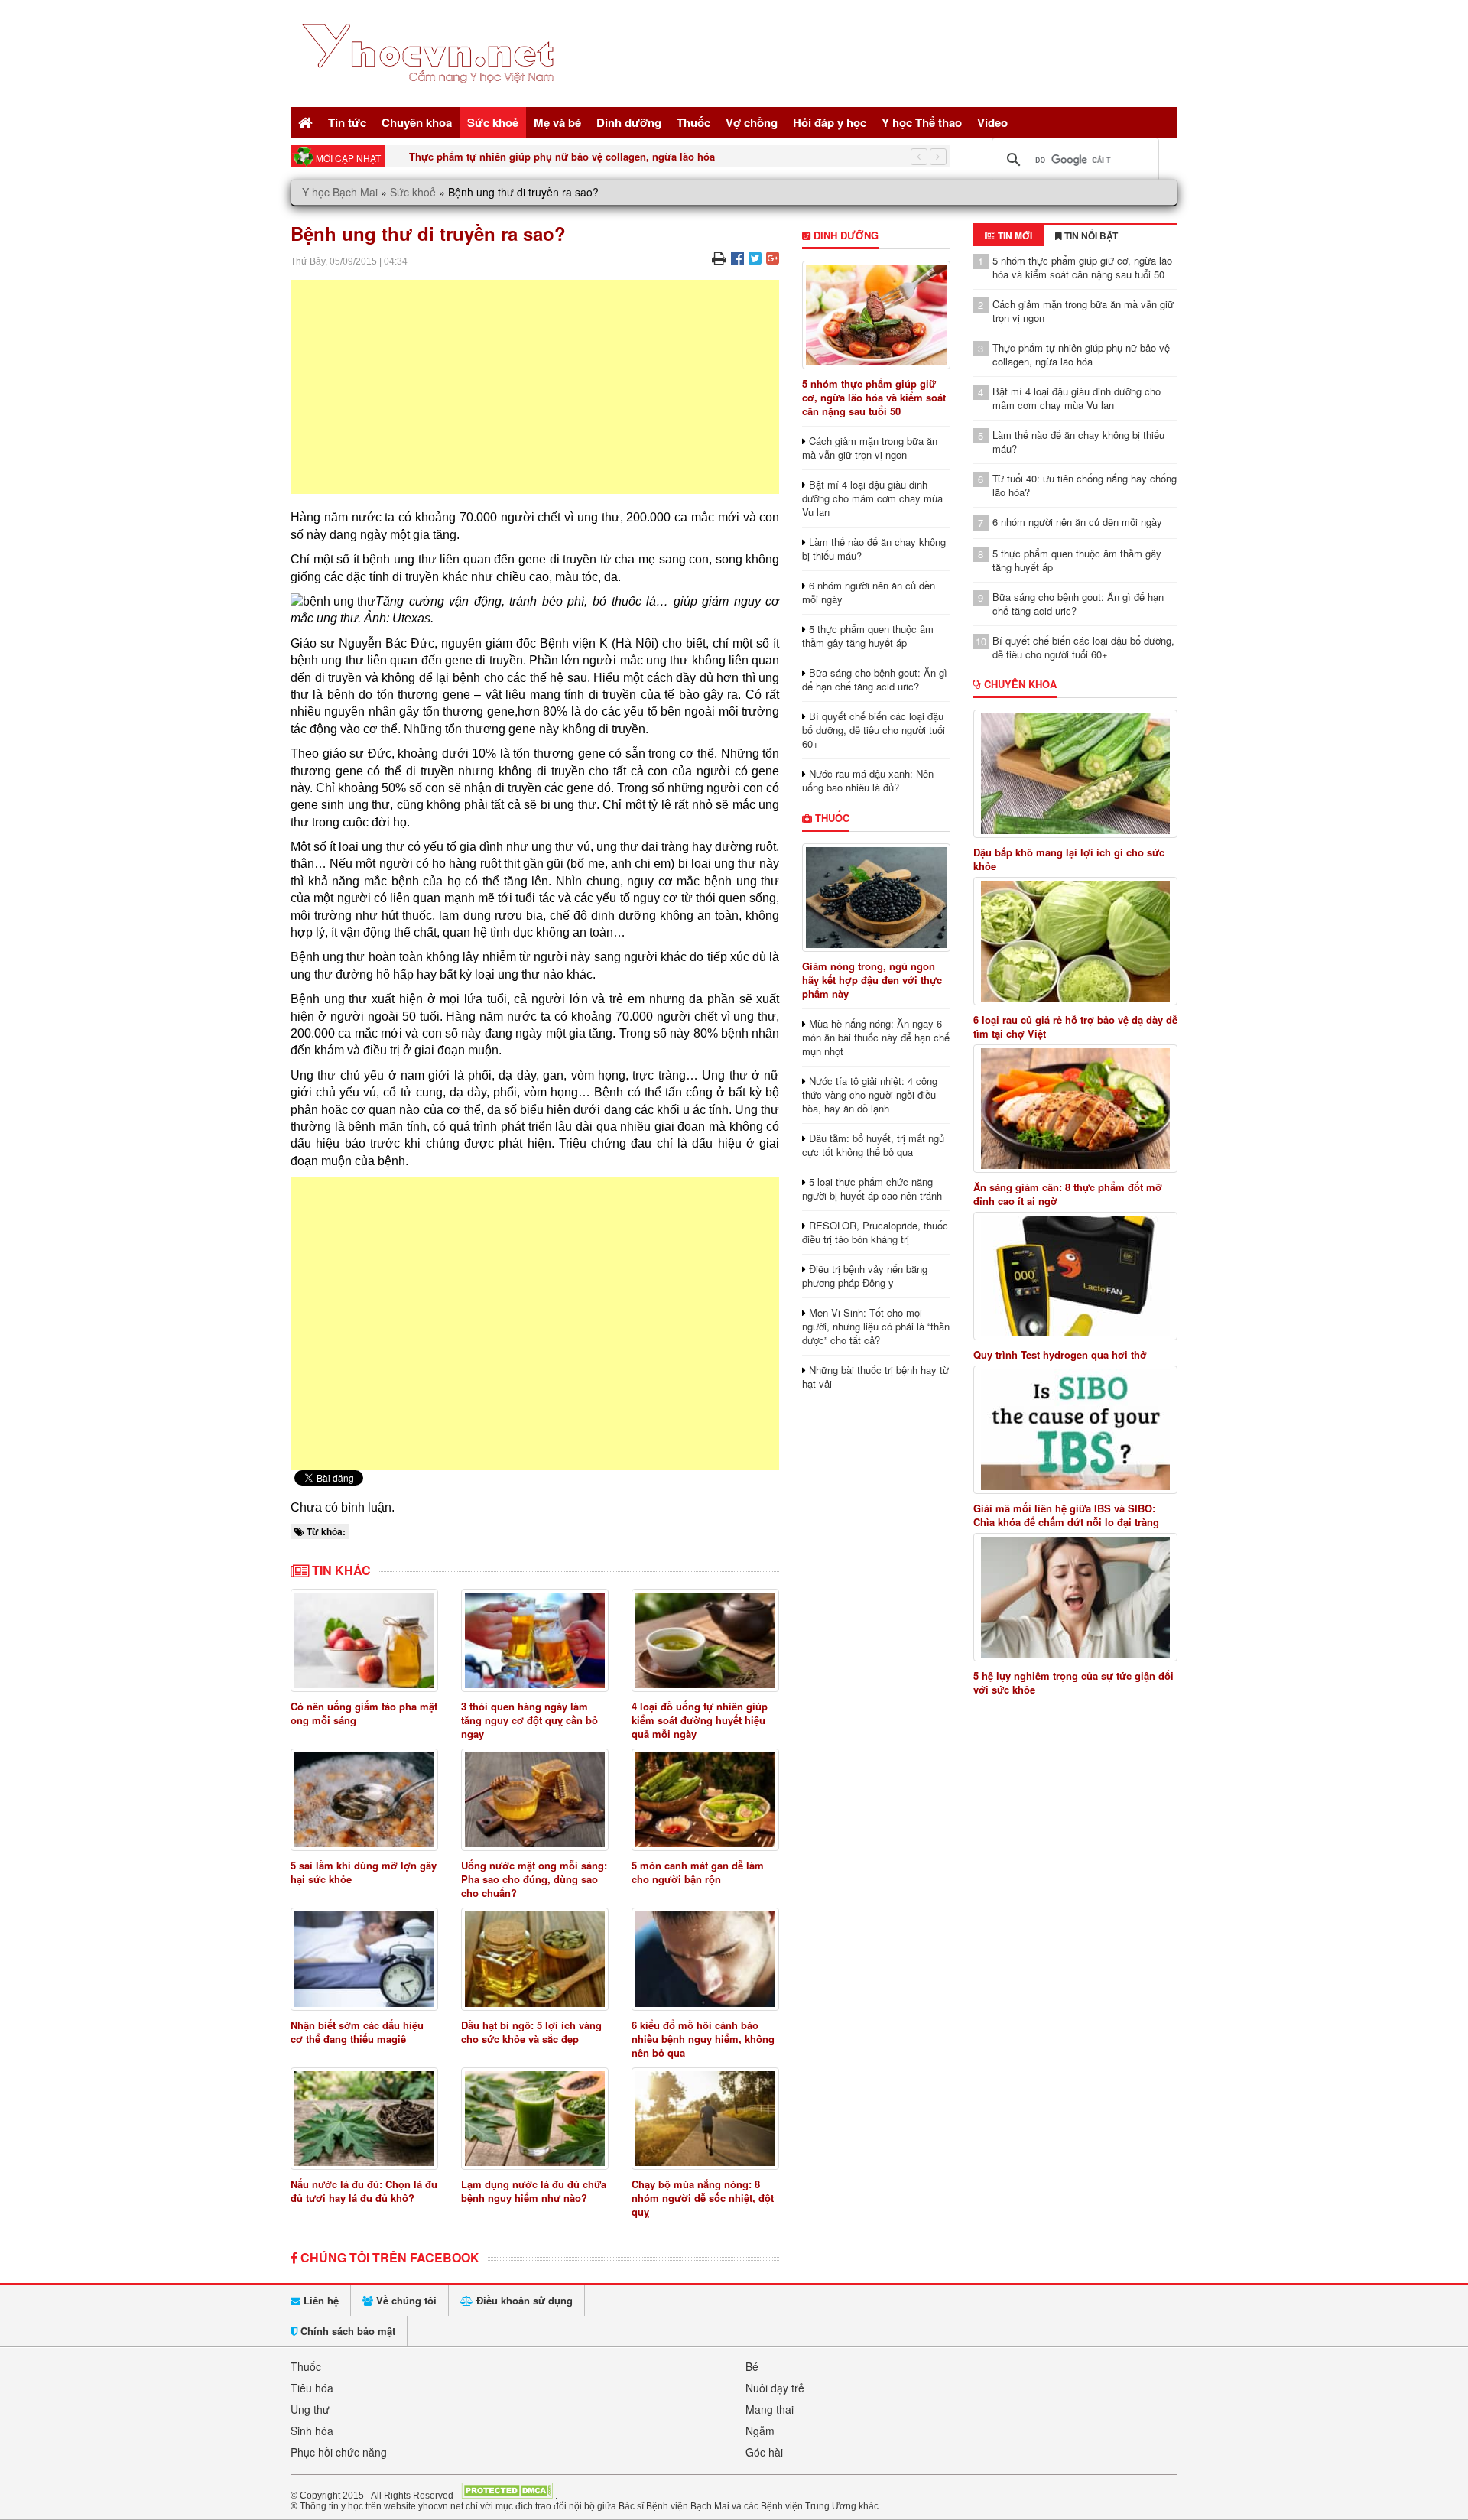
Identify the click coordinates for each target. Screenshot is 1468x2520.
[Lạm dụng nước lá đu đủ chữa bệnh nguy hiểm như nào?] (535, 2119)
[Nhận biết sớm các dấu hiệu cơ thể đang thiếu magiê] (364, 1959)
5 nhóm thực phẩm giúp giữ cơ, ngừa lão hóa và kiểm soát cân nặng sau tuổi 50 (874, 397)
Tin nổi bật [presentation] (1090, 235)
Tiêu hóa (312, 2388)
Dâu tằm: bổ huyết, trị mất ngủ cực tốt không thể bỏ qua (873, 1145)
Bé (752, 2366)
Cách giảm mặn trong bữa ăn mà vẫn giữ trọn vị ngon (870, 448)
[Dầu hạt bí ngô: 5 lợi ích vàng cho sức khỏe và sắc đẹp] (535, 1959)
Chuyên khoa (417, 122)
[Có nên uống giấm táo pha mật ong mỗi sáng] (364, 1640)
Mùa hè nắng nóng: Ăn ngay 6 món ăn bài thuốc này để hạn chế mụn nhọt (876, 1037)
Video (992, 122)
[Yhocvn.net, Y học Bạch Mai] (431, 96)
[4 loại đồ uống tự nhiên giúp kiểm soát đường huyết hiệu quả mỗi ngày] (705, 1640)
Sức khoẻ (493, 122)
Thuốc (693, 122)
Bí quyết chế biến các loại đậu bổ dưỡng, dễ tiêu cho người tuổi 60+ (874, 730)
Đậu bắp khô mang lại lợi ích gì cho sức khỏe (1069, 859)
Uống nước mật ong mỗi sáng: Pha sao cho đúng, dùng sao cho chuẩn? (534, 1879)
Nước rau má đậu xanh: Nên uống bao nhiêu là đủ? (868, 780)
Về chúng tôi (405, 2300)
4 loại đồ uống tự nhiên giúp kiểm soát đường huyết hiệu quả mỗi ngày (700, 1720)
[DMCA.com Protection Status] (507, 2495)
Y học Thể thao (922, 122)
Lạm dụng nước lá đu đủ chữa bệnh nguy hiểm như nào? (534, 2191)
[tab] (1008, 235)
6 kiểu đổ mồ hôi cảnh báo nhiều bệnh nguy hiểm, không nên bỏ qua (703, 2039)
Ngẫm (760, 2431)
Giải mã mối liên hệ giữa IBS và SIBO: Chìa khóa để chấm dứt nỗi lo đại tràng (1066, 1515)
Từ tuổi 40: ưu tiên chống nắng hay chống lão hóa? (1085, 485)
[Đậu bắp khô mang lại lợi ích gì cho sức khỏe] (1076, 774)
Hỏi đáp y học (830, 122)
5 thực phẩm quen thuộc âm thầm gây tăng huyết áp (868, 636)
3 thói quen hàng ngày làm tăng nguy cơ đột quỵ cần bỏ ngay (529, 1720)
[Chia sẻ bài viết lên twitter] (755, 257)
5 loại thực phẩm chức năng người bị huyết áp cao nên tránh (872, 1189)
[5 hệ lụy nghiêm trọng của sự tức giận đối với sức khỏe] (1076, 1597)
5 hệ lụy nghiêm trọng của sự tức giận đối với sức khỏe (1073, 1683)
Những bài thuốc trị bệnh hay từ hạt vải (875, 1377)
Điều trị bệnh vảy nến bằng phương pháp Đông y (865, 1276)
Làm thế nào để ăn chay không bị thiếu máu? (874, 549)
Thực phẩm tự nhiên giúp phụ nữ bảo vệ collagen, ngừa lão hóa (562, 156)
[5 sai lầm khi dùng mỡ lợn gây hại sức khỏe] (364, 1800)
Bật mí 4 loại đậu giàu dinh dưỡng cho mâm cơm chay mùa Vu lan (872, 498)
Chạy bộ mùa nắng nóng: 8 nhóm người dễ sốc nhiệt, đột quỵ (703, 2198)
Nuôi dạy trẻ (775, 2388)
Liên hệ (320, 2300)
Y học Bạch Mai (340, 192)
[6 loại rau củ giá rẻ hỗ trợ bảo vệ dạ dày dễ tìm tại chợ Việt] (1076, 941)
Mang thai (770, 2409)
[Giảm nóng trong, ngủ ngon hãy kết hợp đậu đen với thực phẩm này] (876, 898)
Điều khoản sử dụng (523, 2300)
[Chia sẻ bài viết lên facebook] (737, 257)
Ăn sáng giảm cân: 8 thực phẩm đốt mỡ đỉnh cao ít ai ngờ (1068, 1194)
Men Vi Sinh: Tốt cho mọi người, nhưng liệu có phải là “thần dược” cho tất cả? (876, 1326)
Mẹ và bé (557, 122)
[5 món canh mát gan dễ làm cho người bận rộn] (705, 1800)
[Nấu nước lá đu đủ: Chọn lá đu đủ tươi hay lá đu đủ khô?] (364, 2119)
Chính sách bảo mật (346, 2331)
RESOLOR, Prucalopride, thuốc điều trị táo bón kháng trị (875, 1232)
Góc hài (764, 2452)
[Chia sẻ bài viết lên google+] (773, 257)
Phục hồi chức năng (339, 2452)
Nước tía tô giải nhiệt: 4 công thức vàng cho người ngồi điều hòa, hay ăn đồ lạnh (870, 1094)
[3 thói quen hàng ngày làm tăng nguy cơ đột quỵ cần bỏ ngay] (535, 1640)
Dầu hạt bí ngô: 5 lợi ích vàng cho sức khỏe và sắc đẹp (531, 2032)
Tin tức (347, 122)
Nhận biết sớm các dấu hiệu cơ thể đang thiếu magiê (357, 2032)
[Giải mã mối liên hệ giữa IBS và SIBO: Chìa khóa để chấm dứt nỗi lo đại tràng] (1076, 1430)
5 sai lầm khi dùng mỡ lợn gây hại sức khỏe (364, 1872)
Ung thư (310, 2409)
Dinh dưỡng (629, 122)
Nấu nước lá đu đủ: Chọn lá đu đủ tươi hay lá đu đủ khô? (364, 2191)
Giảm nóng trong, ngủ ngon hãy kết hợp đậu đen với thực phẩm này (872, 980)
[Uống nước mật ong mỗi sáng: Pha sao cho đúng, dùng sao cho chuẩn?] (535, 1800)
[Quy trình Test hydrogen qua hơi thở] (1076, 1276)
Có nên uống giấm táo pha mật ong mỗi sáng (364, 1713)
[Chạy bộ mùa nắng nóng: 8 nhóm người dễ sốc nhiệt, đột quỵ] (705, 2119)
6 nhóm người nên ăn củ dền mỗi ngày (869, 592)
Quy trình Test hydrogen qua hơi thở (1060, 1355)
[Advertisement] (535, 387)
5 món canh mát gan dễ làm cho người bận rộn (698, 1872)
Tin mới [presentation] (1014, 235)
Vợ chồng (752, 122)
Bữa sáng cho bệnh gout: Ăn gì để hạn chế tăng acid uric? (875, 679)
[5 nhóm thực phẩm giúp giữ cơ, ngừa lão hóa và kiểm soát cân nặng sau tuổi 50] (876, 315)
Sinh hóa (312, 2431)
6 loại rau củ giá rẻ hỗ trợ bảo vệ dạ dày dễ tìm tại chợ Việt (1075, 1027)
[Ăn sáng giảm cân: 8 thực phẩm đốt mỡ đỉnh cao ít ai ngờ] (1076, 1109)
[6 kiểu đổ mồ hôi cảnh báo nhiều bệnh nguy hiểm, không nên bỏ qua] (705, 1959)
